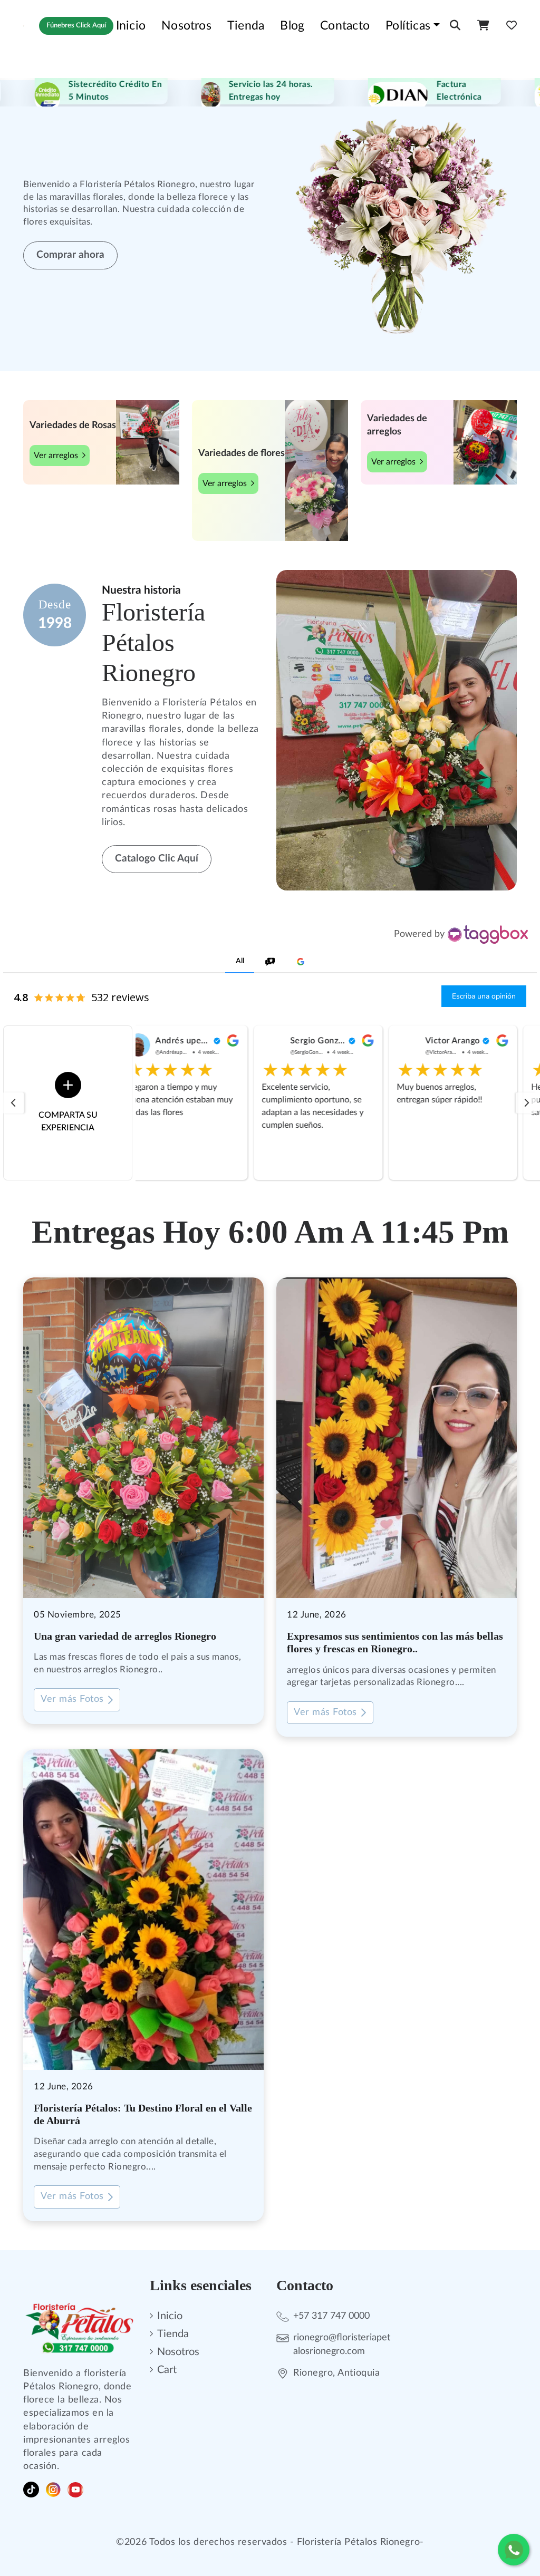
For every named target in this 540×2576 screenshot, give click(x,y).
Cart (167, 2370)
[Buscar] (455, 26)
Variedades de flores (242, 453)
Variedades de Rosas (73, 425)
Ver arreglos (56, 456)
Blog (292, 26)
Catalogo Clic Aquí (157, 859)
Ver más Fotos (72, 1699)
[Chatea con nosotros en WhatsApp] (514, 2550)
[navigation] (13, 1103)
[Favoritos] (512, 26)
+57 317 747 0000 (331, 2316)
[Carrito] (483, 26)
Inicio (131, 26)
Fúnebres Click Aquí (76, 26)
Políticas (408, 26)
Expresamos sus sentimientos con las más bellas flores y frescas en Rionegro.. (395, 1642)
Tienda (246, 26)
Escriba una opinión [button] (484, 996)
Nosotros (186, 26)
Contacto (345, 26)
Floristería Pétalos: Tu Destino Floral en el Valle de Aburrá (143, 2114)
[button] (240, 962)
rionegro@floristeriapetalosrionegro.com (342, 2344)
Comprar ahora (70, 255)
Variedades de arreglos (397, 425)
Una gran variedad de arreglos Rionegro (125, 1636)
